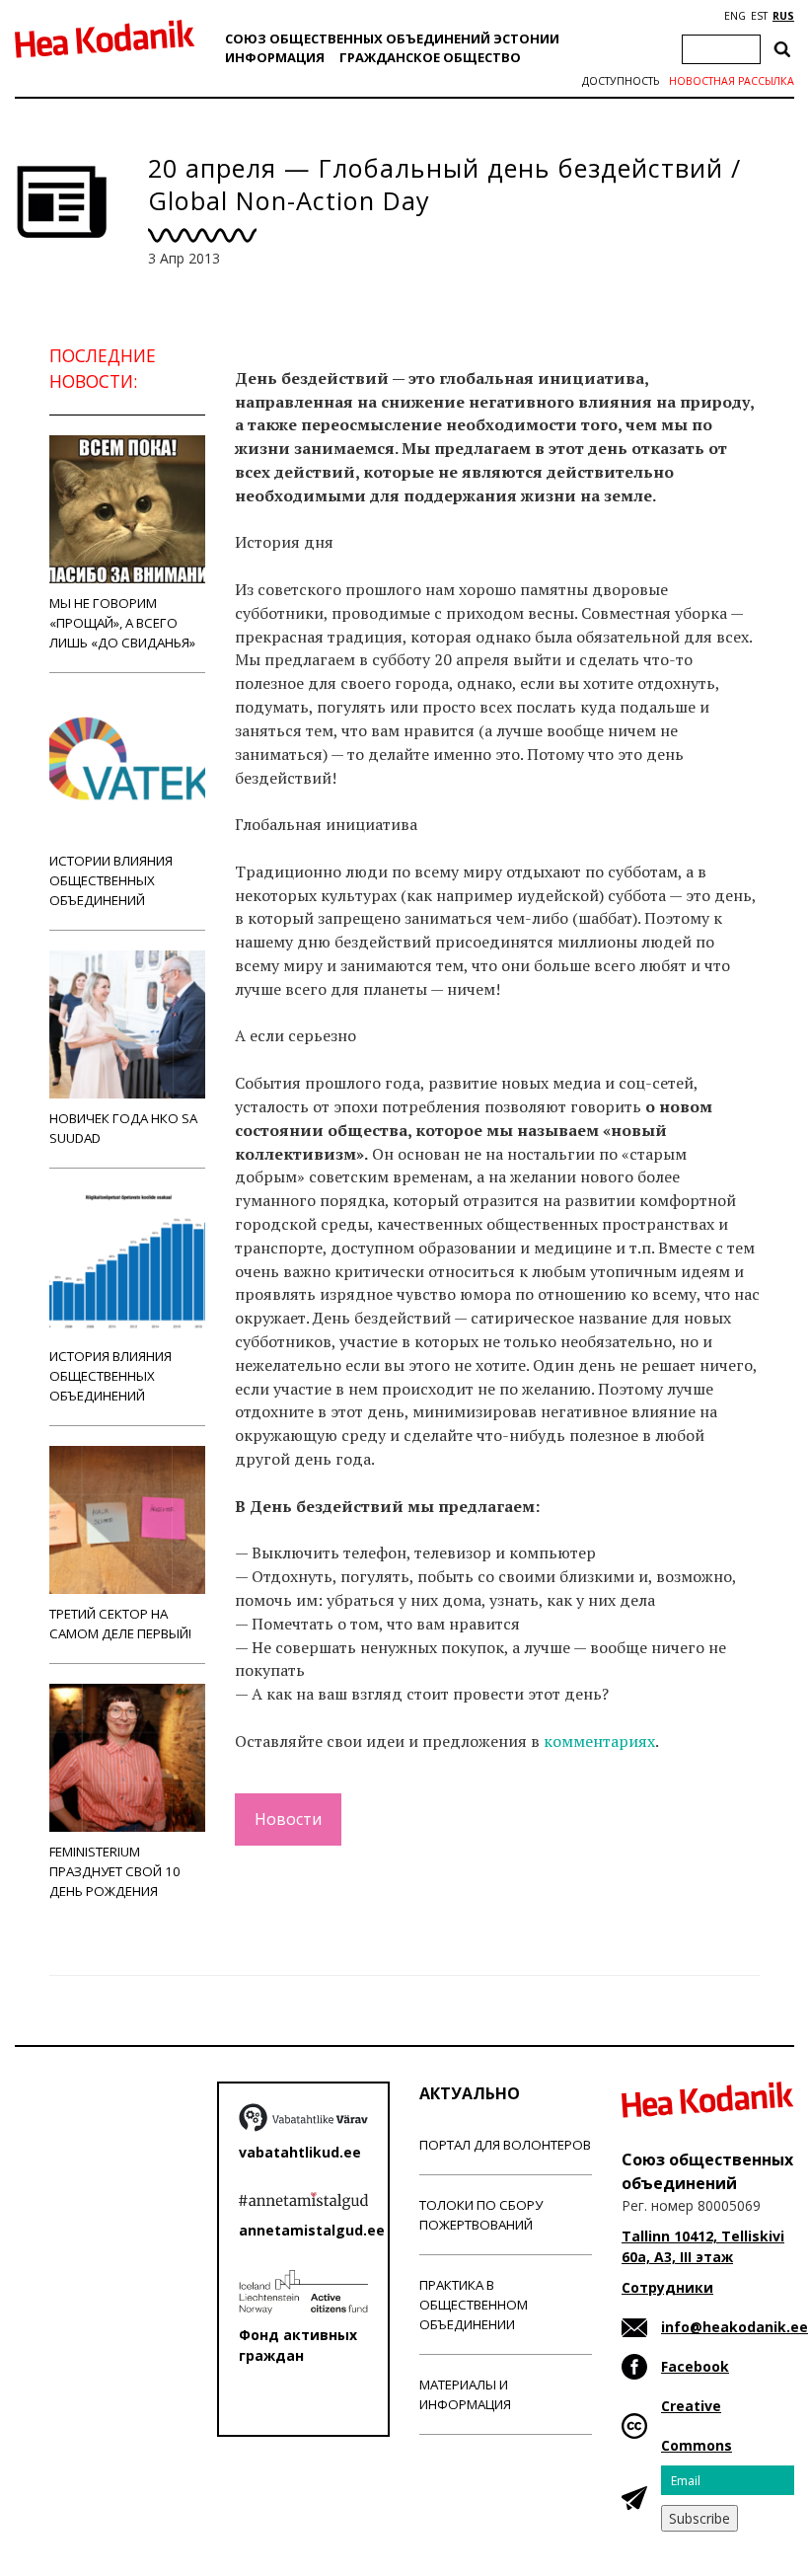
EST (759, 16)
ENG (735, 16)
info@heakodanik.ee (735, 2327)
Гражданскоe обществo (430, 57)
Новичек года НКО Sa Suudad (123, 1128)
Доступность (621, 81)
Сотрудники (667, 2287)
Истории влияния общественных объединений (111, 880)
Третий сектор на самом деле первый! (120, 1624)
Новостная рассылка (732, 81)
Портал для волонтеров (505, 2145)
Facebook (695, 2366)
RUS (783, 16)
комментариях (599, 1741)
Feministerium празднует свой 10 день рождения (115, 1871)
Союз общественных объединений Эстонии (392, 38)
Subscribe (699, 2518)
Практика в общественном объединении (474, 2305)
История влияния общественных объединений (110, 1376)
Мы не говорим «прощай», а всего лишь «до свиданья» (122, 623)
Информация (275, 57)
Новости (288, 1819)
